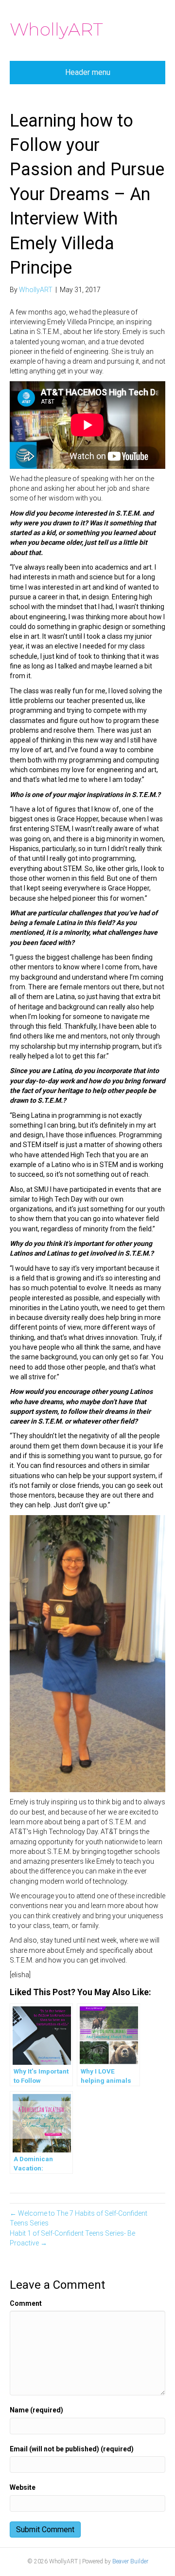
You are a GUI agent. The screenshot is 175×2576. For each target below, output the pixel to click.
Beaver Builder (130, 2561)
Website (23, 2487)
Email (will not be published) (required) (72, 2449)
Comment (26, 2303)
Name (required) (36, 2410)
